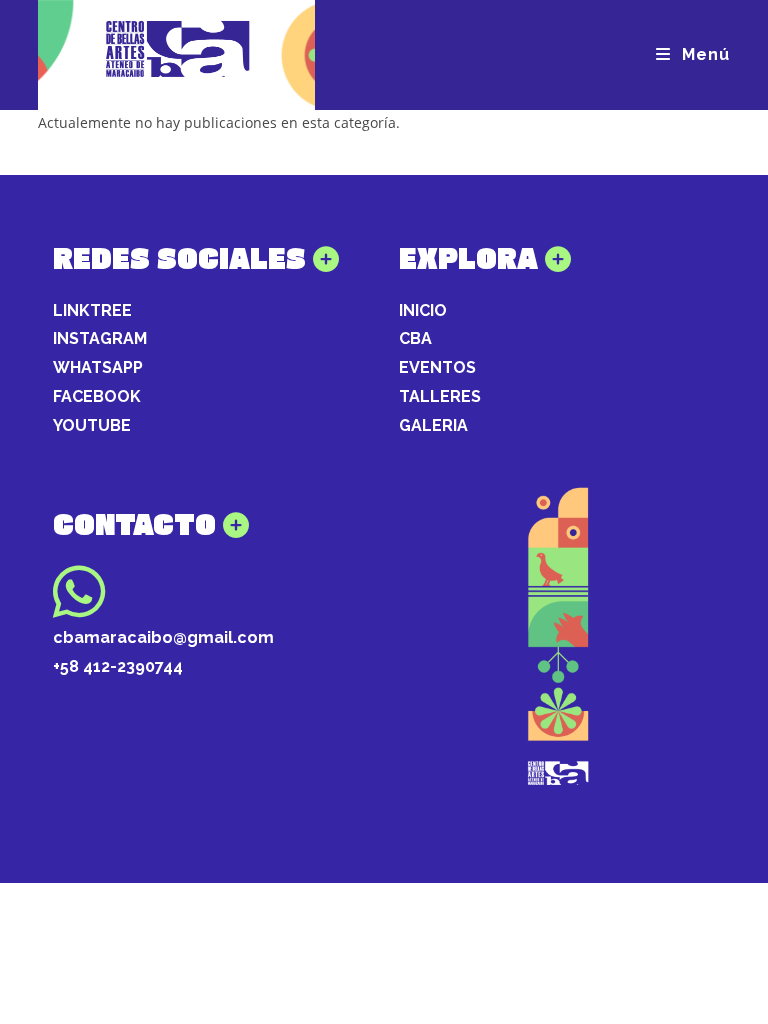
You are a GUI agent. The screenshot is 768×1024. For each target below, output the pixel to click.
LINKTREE (92, 310)
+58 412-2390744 (118, 666)
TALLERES (440, 396)
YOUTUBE (92, 425)
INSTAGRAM (100, 338)
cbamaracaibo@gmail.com (163, 637)
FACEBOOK (97, 396)
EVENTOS (437, 367)
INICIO (423, 310)
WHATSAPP (98, 367)
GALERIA (433, 425)
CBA (415, 338)
